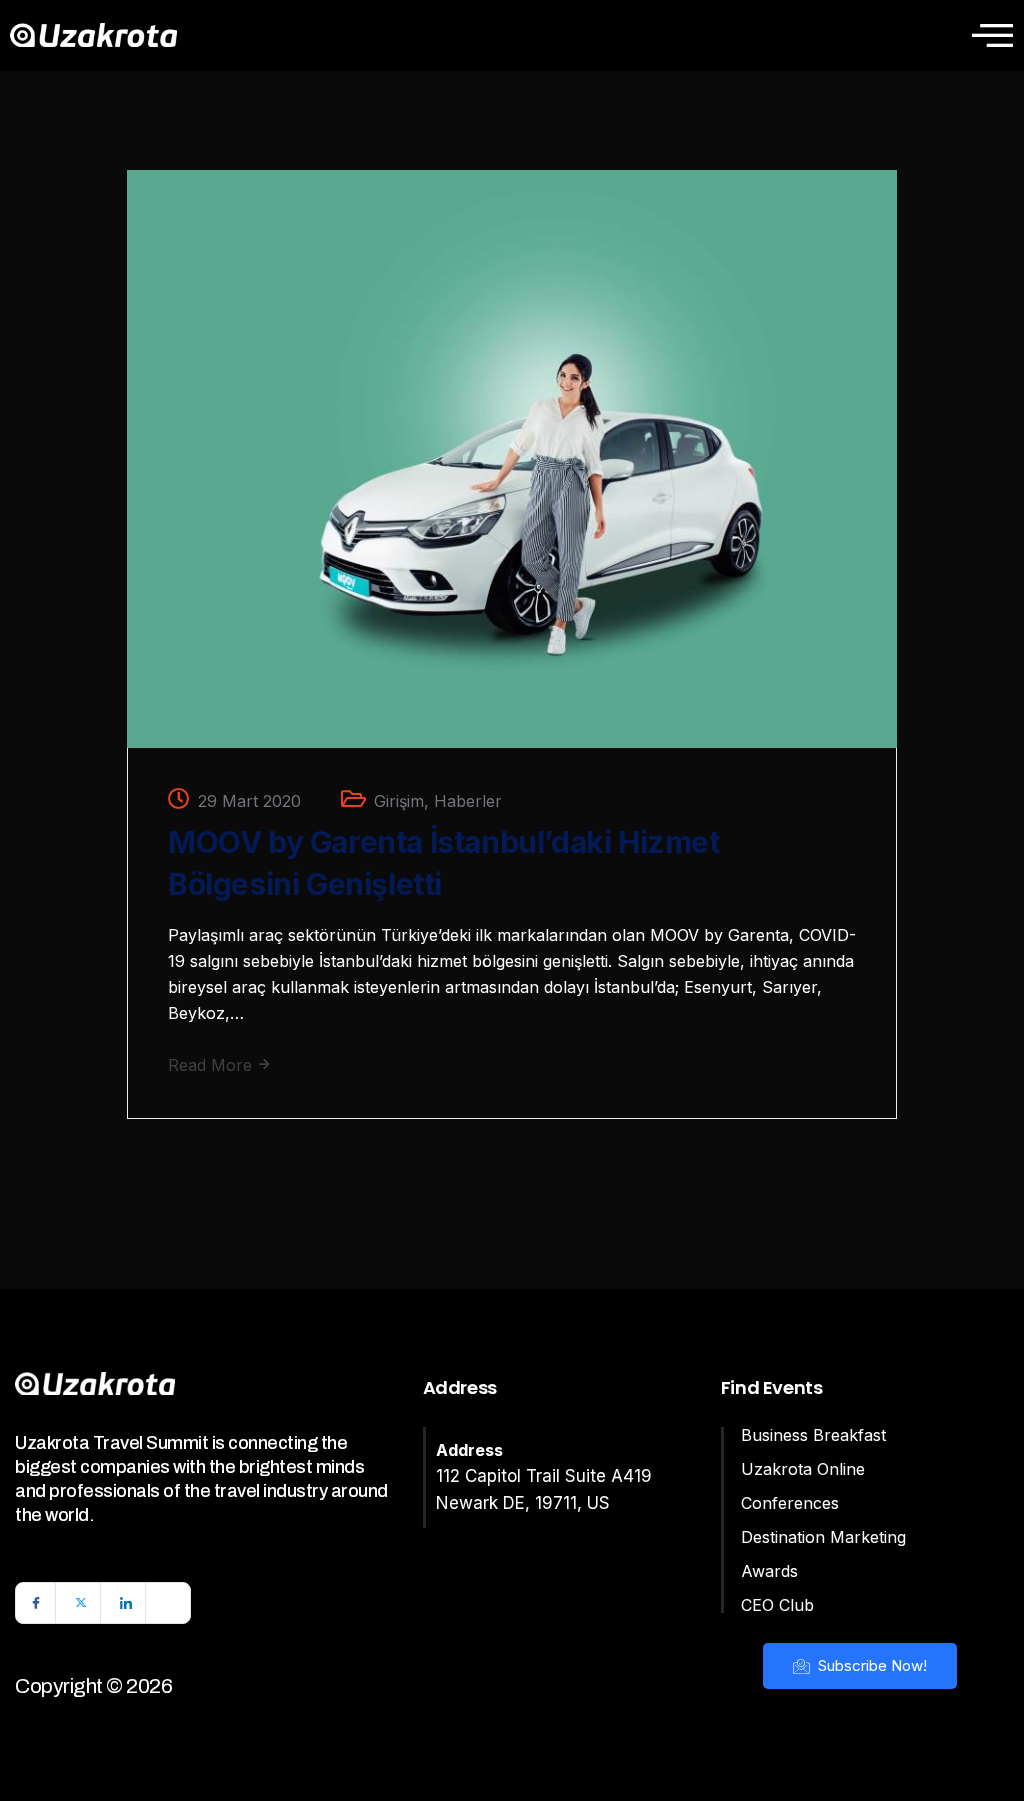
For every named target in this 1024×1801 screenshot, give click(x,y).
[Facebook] (36, 1603)
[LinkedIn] (126, 1603)
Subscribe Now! (870, 1665)
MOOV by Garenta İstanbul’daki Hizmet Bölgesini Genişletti (444, 863)
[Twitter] (81, 1603)
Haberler (468, 801)
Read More (212, 1065)
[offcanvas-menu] (992, 35)
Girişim (399, 801)
